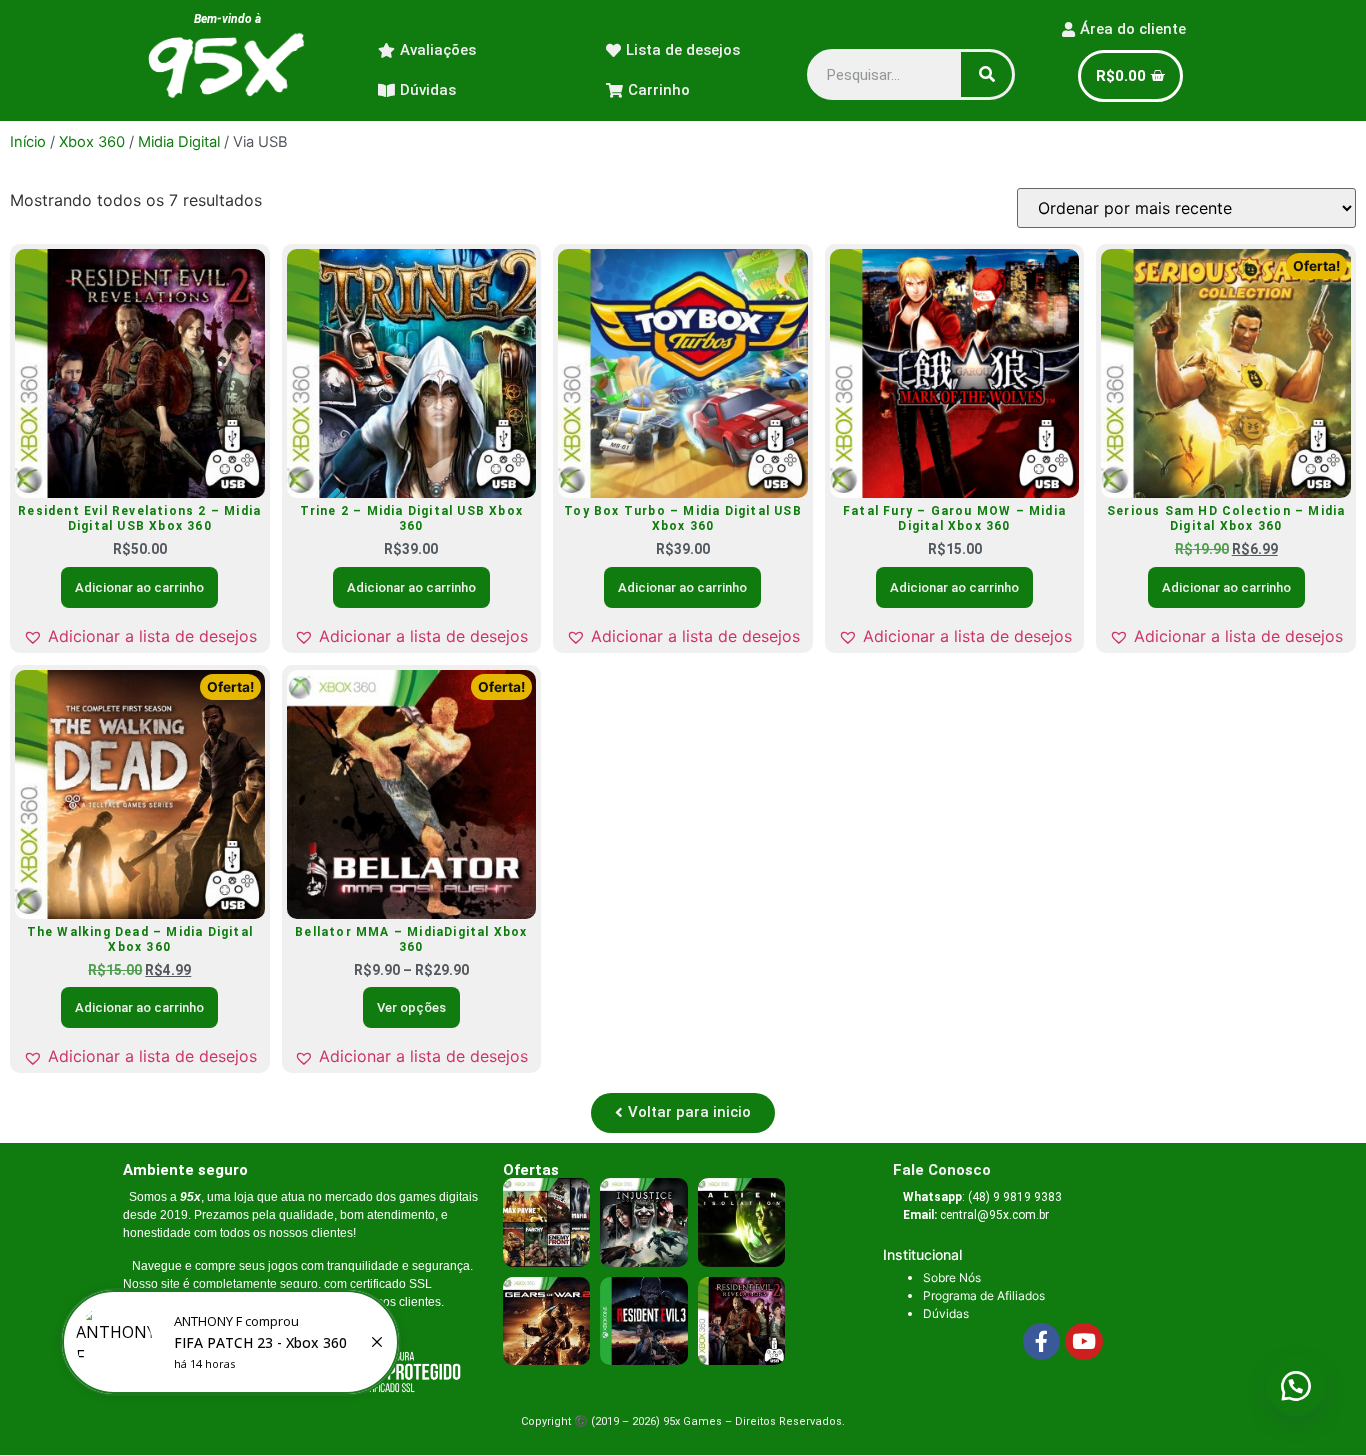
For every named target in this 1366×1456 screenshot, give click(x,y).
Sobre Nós (952, 1277)
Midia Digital (179, 142)
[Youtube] (1084, 1342)
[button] (140, 636)
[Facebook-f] (1042, 1342)
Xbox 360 (92, 142)
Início (28, 142)
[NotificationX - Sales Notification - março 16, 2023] (230, 1342)
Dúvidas (946, 1313)
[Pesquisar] (986, 74)
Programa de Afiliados (984, 1295)
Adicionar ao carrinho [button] (139, 587)
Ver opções (411, 1007)
